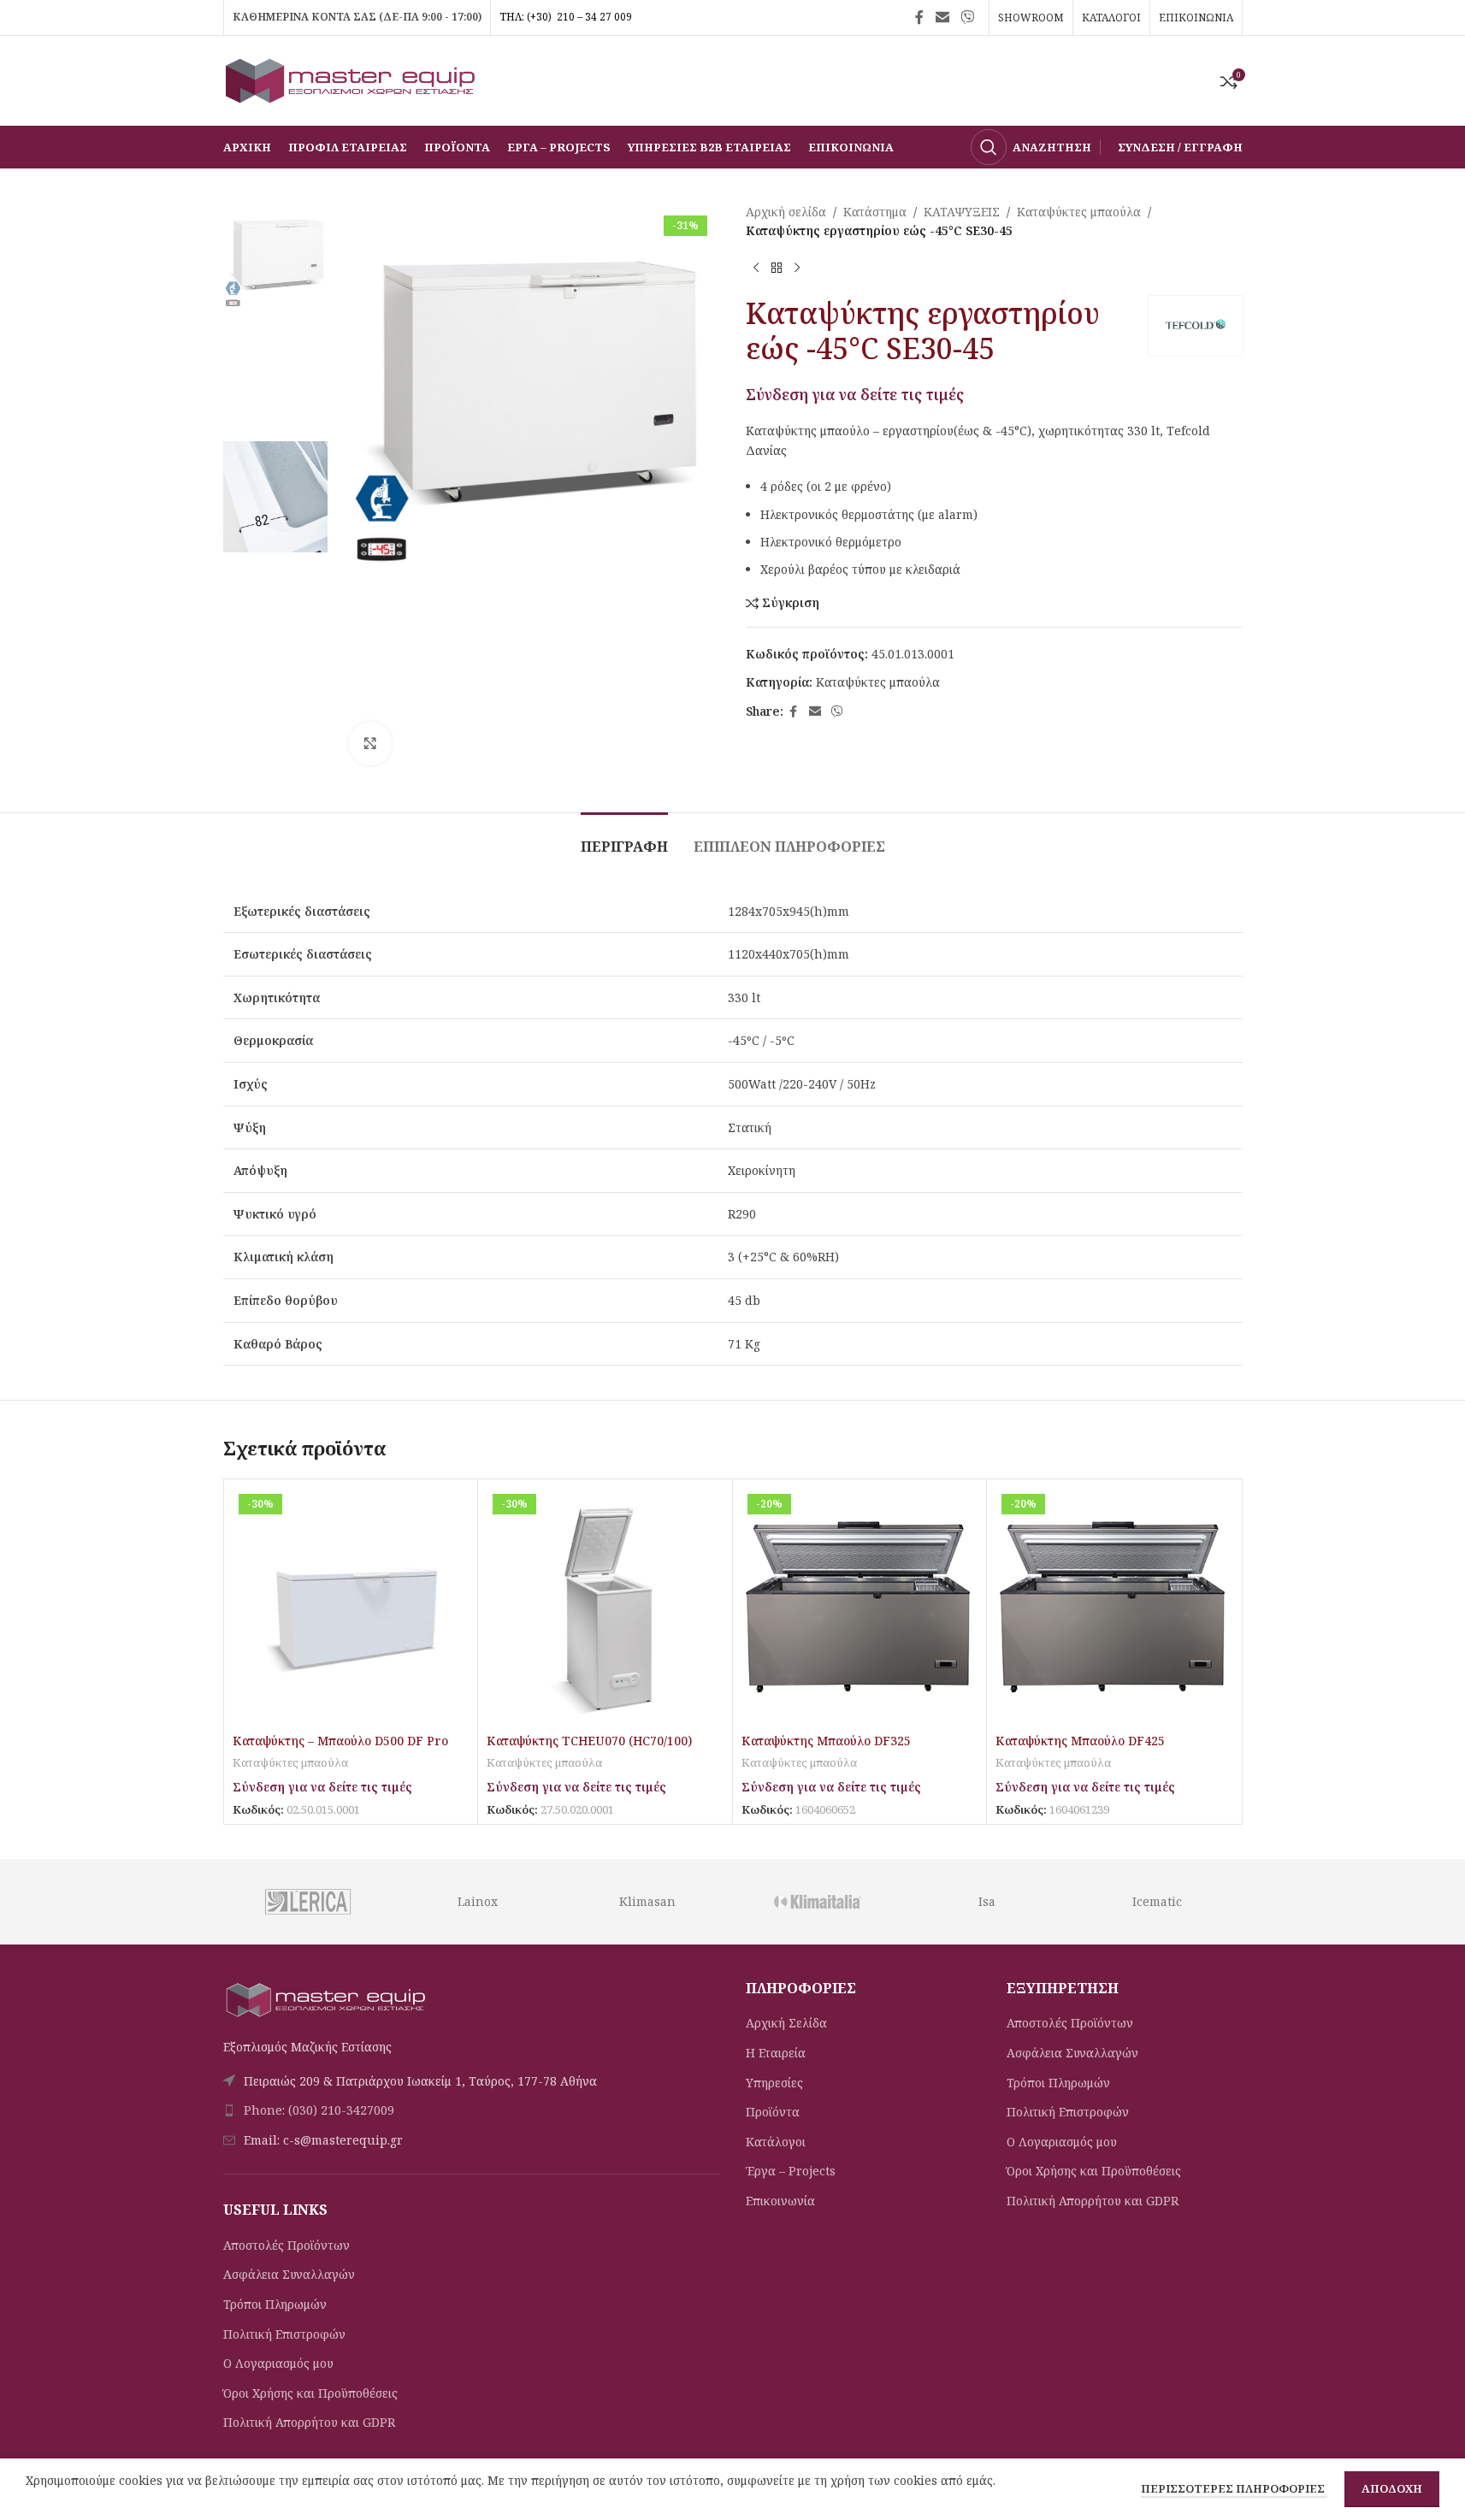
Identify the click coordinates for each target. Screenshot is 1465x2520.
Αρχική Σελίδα (786, 2023)
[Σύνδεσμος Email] (942, 17)
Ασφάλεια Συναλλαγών (289, 2274)
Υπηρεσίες (774, 2083)
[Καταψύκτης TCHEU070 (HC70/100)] (605, 1606)
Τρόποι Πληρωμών (275, 2304)
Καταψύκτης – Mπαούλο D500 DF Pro (340, 1741)
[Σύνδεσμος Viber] (967, 17)
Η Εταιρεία (776, 2053)
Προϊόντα (773, 2112)
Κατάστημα (875, 212)
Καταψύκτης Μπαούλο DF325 (826, 1741)
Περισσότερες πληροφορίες (1234, 2488)
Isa (987, 1901)
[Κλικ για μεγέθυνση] (370, 743)
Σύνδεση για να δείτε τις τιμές (855, 394)
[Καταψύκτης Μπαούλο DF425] (1114, 1606)
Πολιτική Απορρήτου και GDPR (309, 2422)
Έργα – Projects (791, 2171)
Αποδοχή (1392, 2488)
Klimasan (647, 1901)
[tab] (624, 838)
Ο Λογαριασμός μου (278, 2363)
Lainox (478, 1901)
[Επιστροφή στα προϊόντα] (777, 269)
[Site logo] (351, 79)
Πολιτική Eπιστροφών (284, 2334)
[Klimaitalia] (817, 1902)
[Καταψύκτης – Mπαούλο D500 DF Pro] (351, 1606)
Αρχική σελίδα (786, 212)
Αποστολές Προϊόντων (287, 2245)
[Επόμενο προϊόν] (797, 269)
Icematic (1157, 1901)
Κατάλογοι (776, 2142)
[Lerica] (307, 1902)
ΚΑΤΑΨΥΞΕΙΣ (962, 212)
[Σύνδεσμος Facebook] (919, 17)
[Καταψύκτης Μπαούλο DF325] (860, 1606)
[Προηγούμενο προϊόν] (756, 269)
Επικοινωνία (780, 2201)
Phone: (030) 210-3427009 (319, 2110)
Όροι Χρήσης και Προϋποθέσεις (310, 2393)
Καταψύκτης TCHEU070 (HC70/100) (589, 1741)
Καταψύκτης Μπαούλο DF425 (1080, 1741)
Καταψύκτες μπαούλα (1079, 212)
